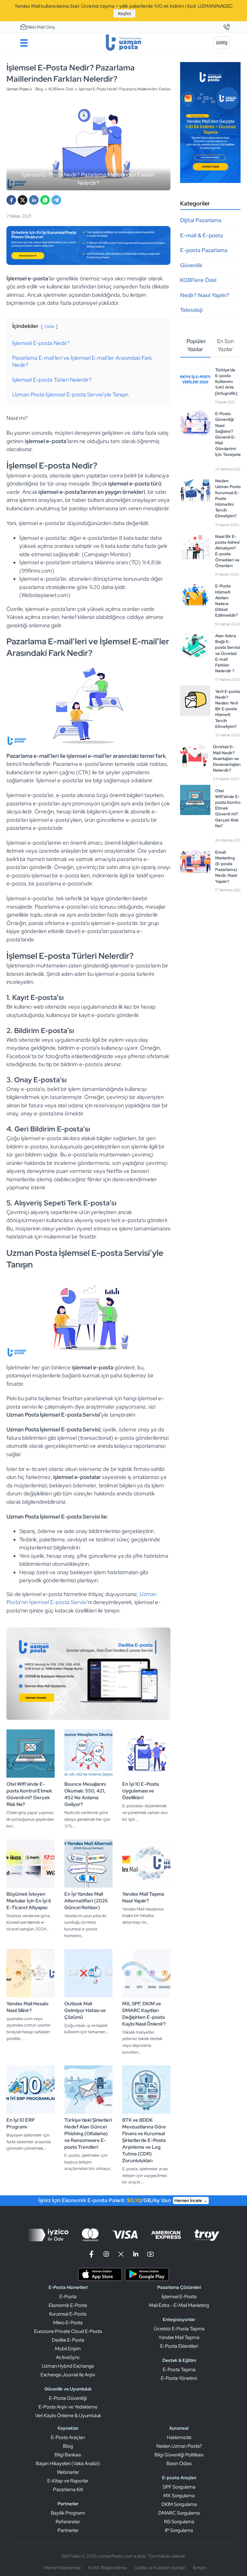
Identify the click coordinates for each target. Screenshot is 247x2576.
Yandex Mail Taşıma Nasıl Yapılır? (143, 1897)
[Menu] (24, 43)
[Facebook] (11, 200)
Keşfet (124, 14)
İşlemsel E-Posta (179, 2297)
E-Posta (68, 2297)
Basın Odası (179, 2463)
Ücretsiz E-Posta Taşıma (179, 2329)
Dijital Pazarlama (201, 220)
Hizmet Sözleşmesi (62, 2568)
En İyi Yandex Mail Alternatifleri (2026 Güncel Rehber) (86, 1901)
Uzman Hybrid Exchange (68, 2366)
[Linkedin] (136, 2254)
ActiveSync (68, 2357)
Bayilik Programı (68, 2513)
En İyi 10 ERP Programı (21, 2123)
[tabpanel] (210, 630)
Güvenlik (191, 265)
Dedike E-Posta (68, 2340)
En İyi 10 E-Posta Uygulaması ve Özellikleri (141, 1791)
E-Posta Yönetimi (179, 2378)
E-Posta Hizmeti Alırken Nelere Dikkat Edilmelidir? (227, 601)
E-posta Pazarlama (204, 250)
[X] (23, 200)
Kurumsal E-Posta (68, 2314)
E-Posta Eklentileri (179, 2346)
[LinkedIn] (34, 200)
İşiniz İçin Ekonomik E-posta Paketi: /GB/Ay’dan (123, 2200)
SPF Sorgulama (179, 2487)
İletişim (200, 2568)
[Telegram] (56, 200)
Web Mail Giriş (41, 27)
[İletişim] (226, 27)
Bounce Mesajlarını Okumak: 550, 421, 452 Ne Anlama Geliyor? (85, 1794)
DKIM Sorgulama (179, 2504)
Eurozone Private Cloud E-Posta (68, 2331)
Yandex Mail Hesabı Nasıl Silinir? (27, 2007)
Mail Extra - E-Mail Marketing (179, 2305)
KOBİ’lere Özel (198, 280)
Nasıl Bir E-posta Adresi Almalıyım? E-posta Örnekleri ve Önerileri (227, 551)
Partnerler (68, 2530)
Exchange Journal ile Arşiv (68, 2375)
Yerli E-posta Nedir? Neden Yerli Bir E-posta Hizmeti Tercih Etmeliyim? (228, 709)
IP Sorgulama (179, 2530)
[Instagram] (106, 2254)
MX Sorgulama (179, 2496)
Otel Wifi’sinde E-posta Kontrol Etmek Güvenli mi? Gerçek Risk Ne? (29, 1794)
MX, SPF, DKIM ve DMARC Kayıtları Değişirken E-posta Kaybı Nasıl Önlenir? (144, 2014)
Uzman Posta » (19, 89)
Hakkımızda (179, 2437)
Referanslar (68, 2522)
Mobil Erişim (68, 2349)
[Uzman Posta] (123, 43)
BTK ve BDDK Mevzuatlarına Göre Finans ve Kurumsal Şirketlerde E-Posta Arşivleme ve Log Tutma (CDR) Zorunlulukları (144, 2140)
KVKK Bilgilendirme (108, 2568)
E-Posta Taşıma (179, 2370)
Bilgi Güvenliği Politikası (179, 2455)
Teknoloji (191, 310)
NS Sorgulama (179, 2522)
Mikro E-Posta (68, 2323)
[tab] (195, 346)
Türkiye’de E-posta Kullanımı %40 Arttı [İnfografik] (226, 382)
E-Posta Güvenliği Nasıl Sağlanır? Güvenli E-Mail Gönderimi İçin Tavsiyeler (229, 434)
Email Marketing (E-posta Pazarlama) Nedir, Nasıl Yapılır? (226, 867)
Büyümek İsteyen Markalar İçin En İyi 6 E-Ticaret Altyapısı (29, 1901)
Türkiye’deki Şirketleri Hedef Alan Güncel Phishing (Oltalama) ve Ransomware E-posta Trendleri (88, 2134)
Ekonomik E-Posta (68, 2305)
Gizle (49, 326)
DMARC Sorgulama (179, 2513)
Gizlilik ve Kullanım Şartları (160, 2568)
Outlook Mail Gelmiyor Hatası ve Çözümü (85, 2010)
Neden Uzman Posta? (179, 2446)
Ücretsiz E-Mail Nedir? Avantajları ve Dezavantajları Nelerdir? (227, 758)
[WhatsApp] (45, 200)
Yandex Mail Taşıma (179, 2337)
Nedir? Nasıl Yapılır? (205, 295)
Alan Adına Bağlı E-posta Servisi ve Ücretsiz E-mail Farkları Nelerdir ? (228, 653)
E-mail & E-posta (201, 235)
